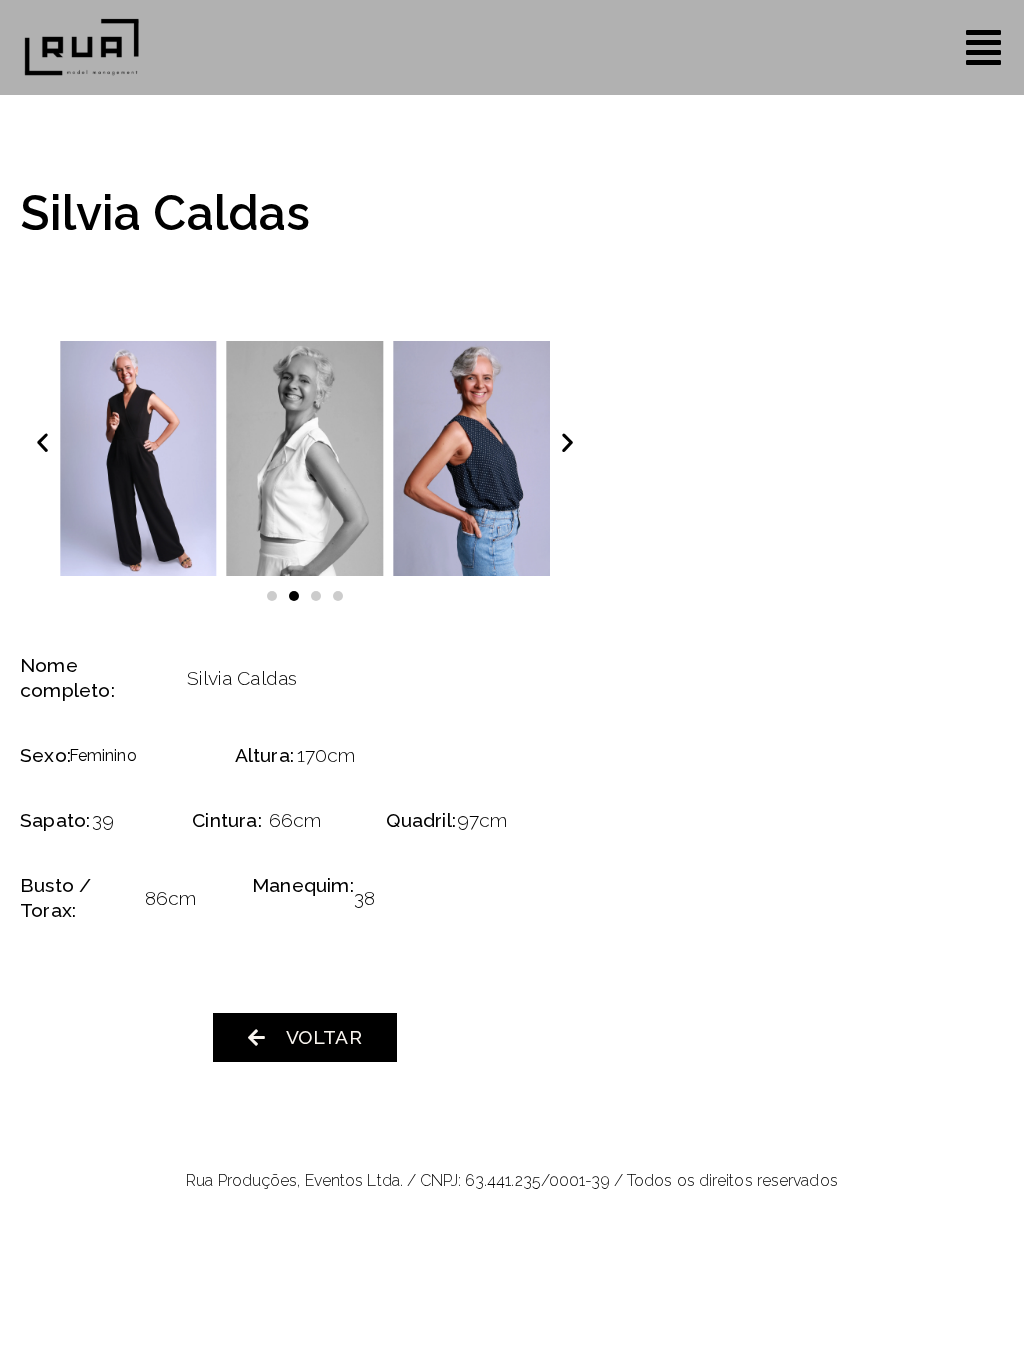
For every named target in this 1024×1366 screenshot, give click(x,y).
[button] (42, 442)
